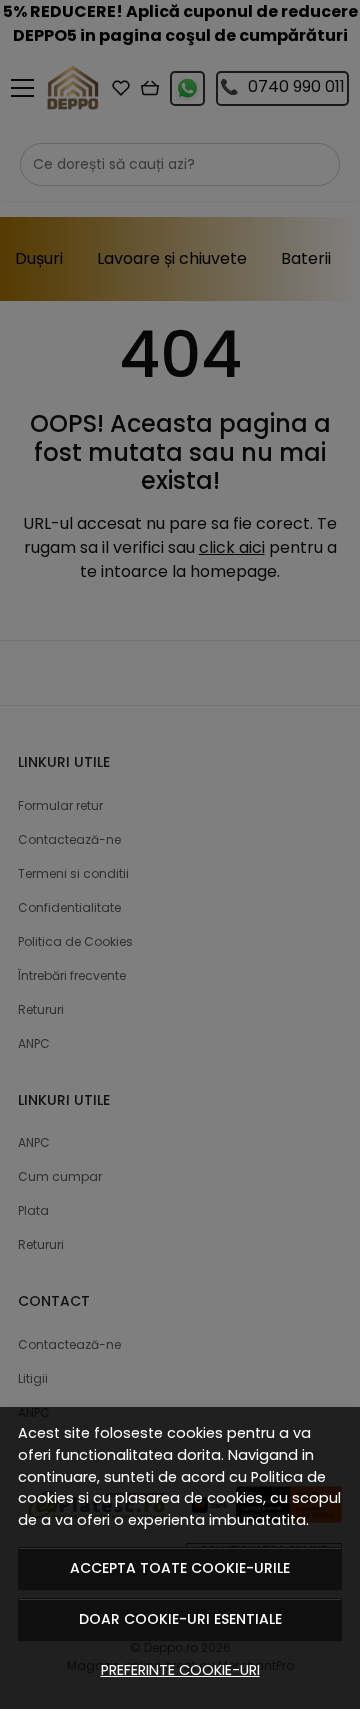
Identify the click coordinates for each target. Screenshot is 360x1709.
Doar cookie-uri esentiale (180, 1619)
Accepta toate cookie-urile (180, 1568)
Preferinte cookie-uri (180, 1670)
